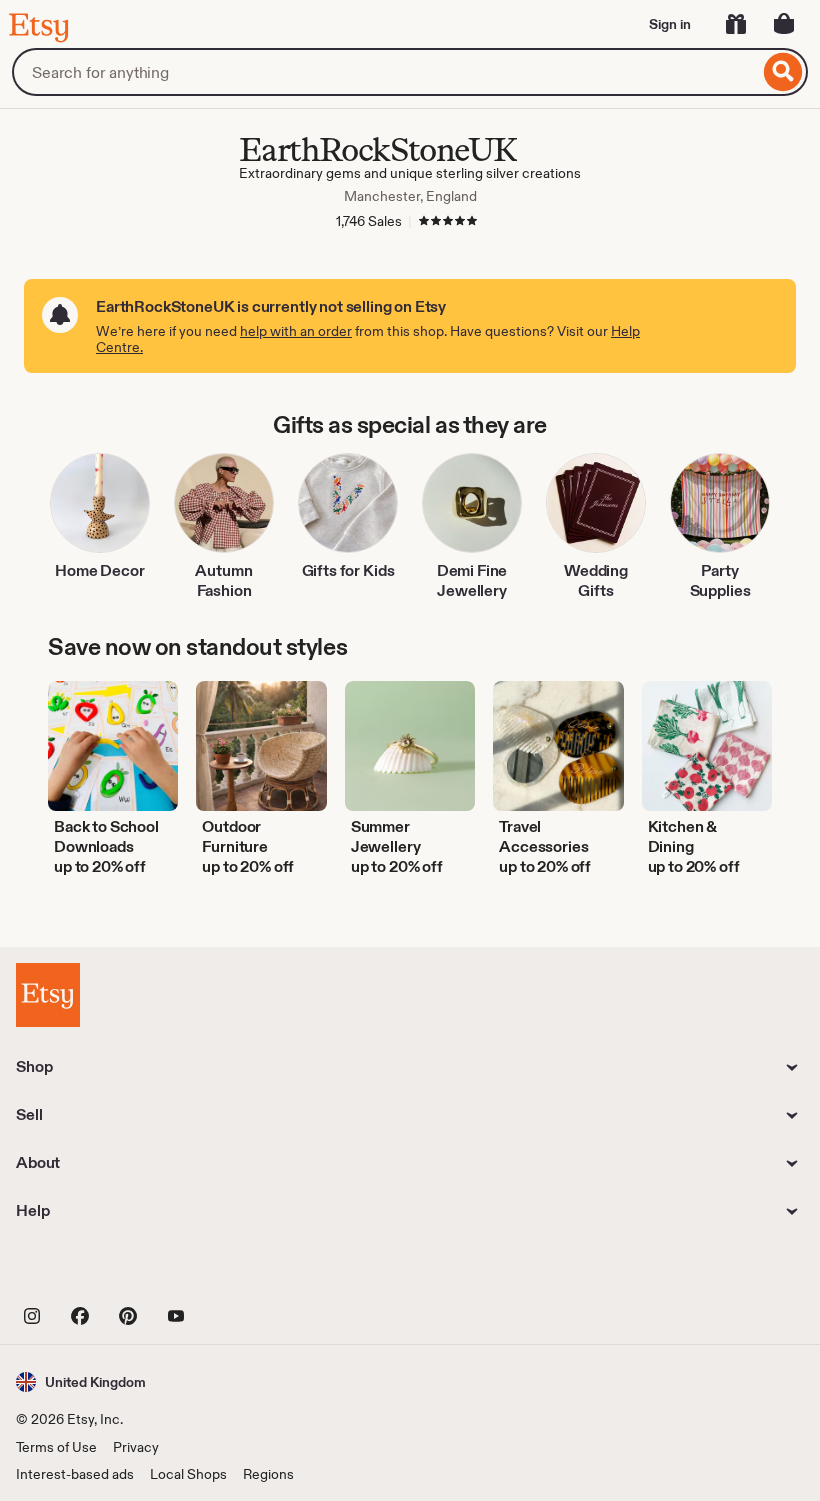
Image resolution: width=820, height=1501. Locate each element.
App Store (83, 1271)
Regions (268, 1474)
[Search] (783, 72)
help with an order (296, 331)
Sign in (670, 24)
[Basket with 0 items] (784, 24)
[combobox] (385, 72)
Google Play (234, 1271)
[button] (81, 1381)
